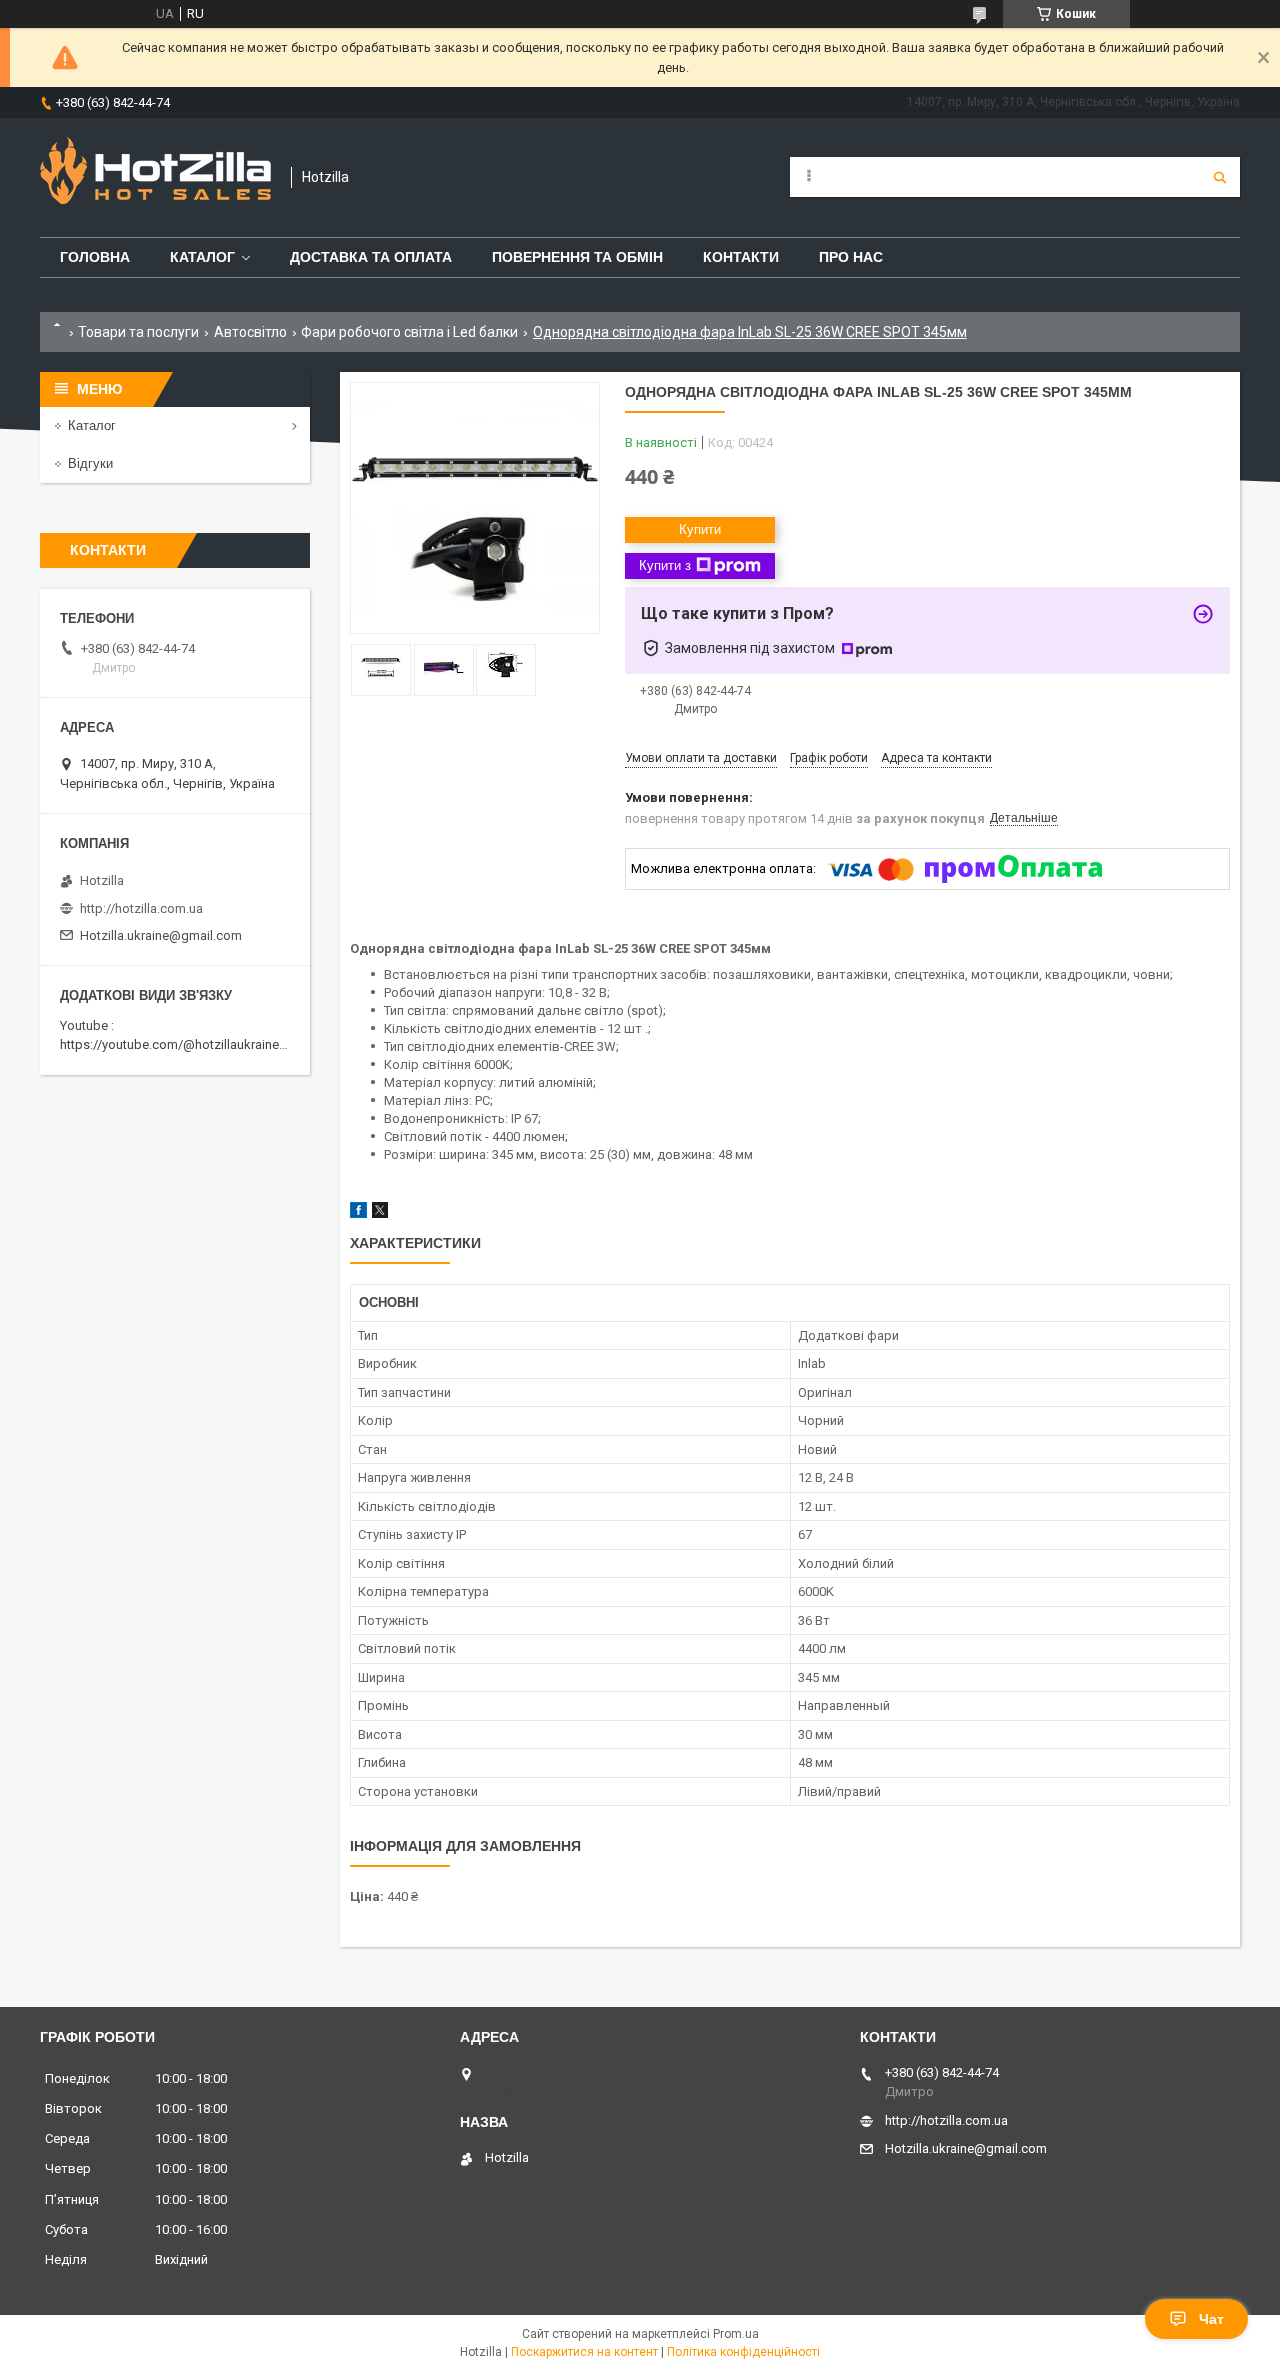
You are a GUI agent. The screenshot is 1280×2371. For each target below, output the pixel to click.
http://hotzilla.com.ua (141, 908)
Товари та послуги (138, 332)
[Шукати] (1220, 177)
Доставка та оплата (371, 257)
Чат (1211, 2319)
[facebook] (358, 1213)
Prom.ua (736, 2334)
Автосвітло (250, 332)
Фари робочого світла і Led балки (409, 332)
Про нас (851, 257)
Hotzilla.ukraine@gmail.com (161, 935)
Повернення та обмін (577, 257)
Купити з (665, 565)
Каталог (202, 257)
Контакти (741, 257)
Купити (700, 529)
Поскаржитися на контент (584, 2352)
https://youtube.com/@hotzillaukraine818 (180, 1044)
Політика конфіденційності (743, 2352)
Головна (95, 257)
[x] (380, 1213)
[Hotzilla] (155, 177)
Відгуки (90, 463)
